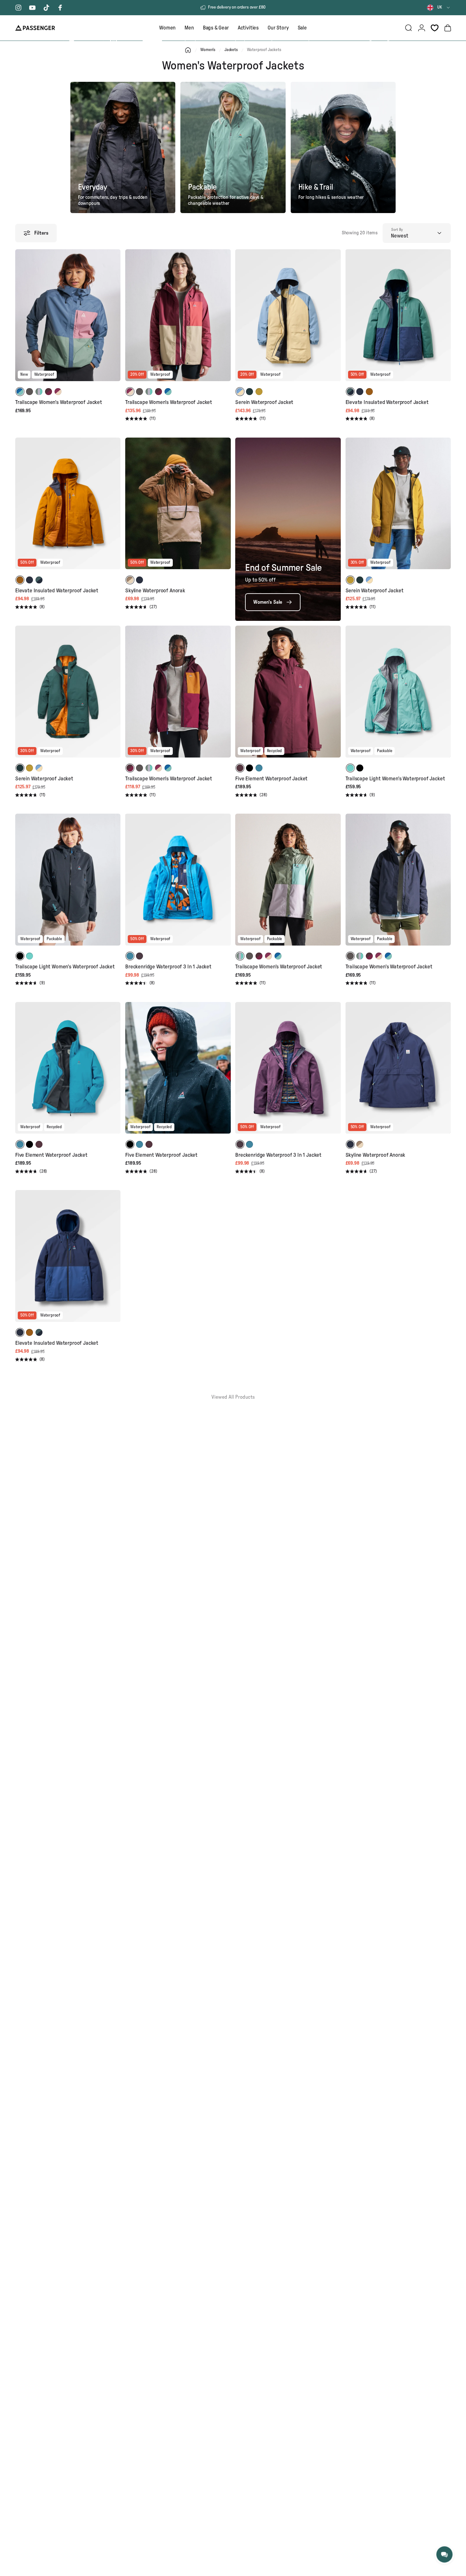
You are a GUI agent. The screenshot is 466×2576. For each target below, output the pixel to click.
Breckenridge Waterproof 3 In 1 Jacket (168, 967)
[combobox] (439, 8)
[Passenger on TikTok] (46, 8)
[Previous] (21, 320)
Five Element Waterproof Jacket (271, 779)
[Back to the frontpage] (188, 50)
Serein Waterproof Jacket (264, 402)
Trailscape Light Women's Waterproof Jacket (395, 779)
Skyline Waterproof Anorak (155, 591)
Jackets (231, 50)
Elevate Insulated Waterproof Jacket (387, 402)
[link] (273, 602)
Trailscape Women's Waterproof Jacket (59, 402)
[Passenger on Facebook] (60, 8)
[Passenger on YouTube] (32, 8)
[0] (435, 28)
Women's (208, 50)
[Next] (115, 320)
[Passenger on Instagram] (18, 8)
